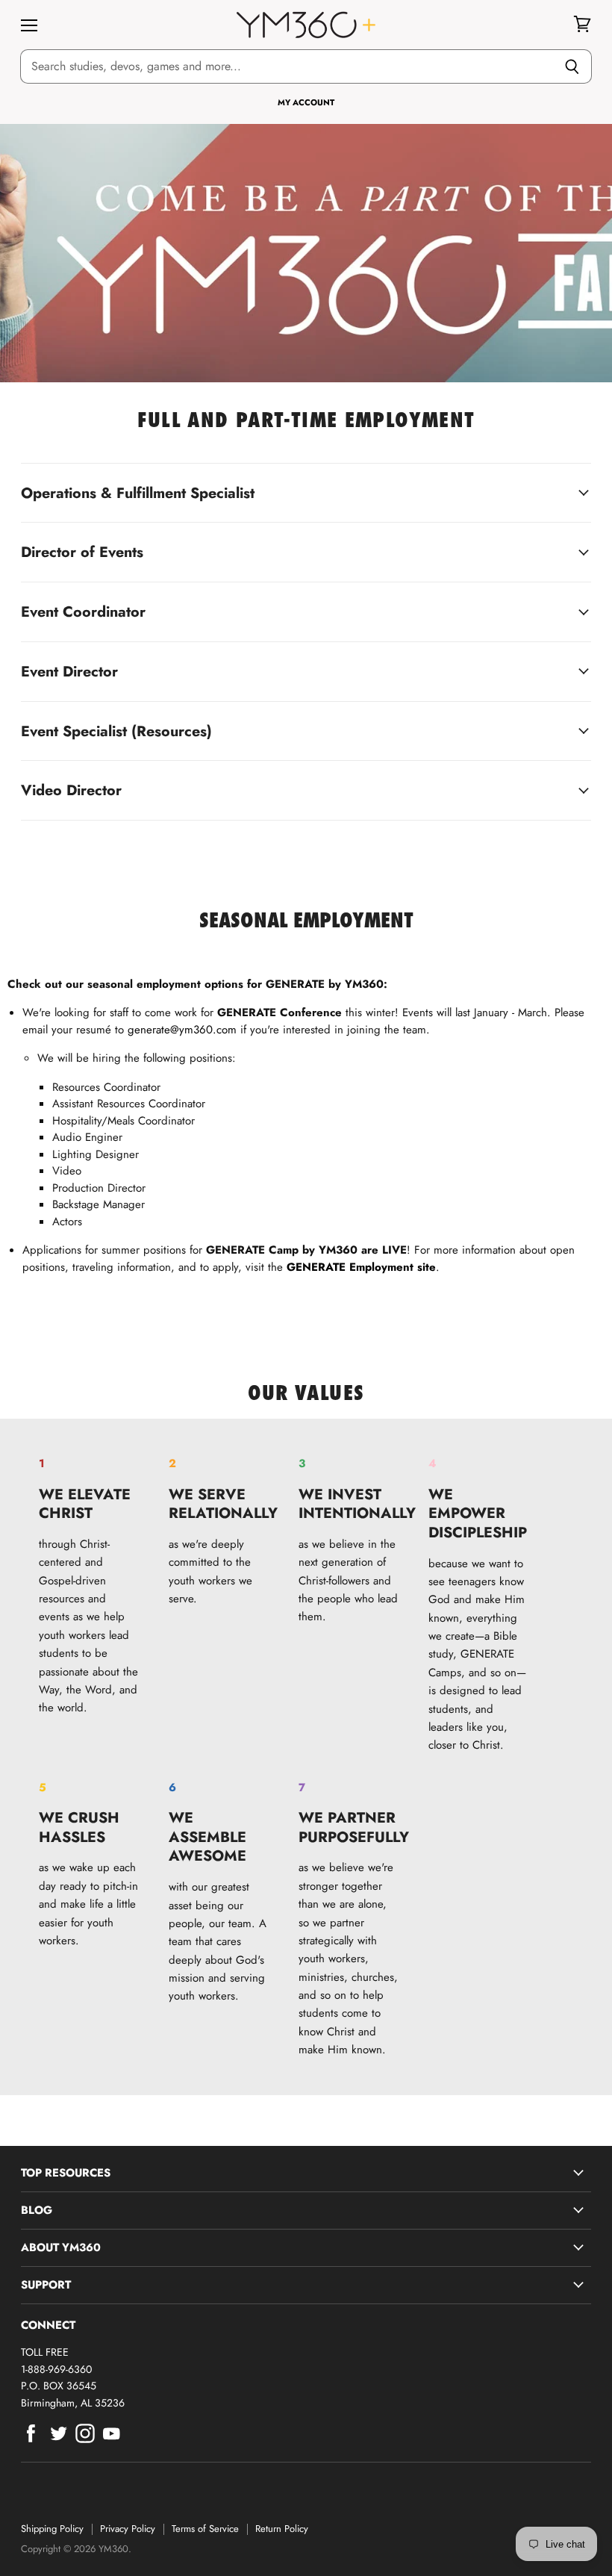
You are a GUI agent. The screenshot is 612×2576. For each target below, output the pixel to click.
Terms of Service (205, 2529)
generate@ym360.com (182, 1030)
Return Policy (282, 2529)
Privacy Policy (128, 2529)
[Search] (572, 66)
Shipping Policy (52, 2529)
